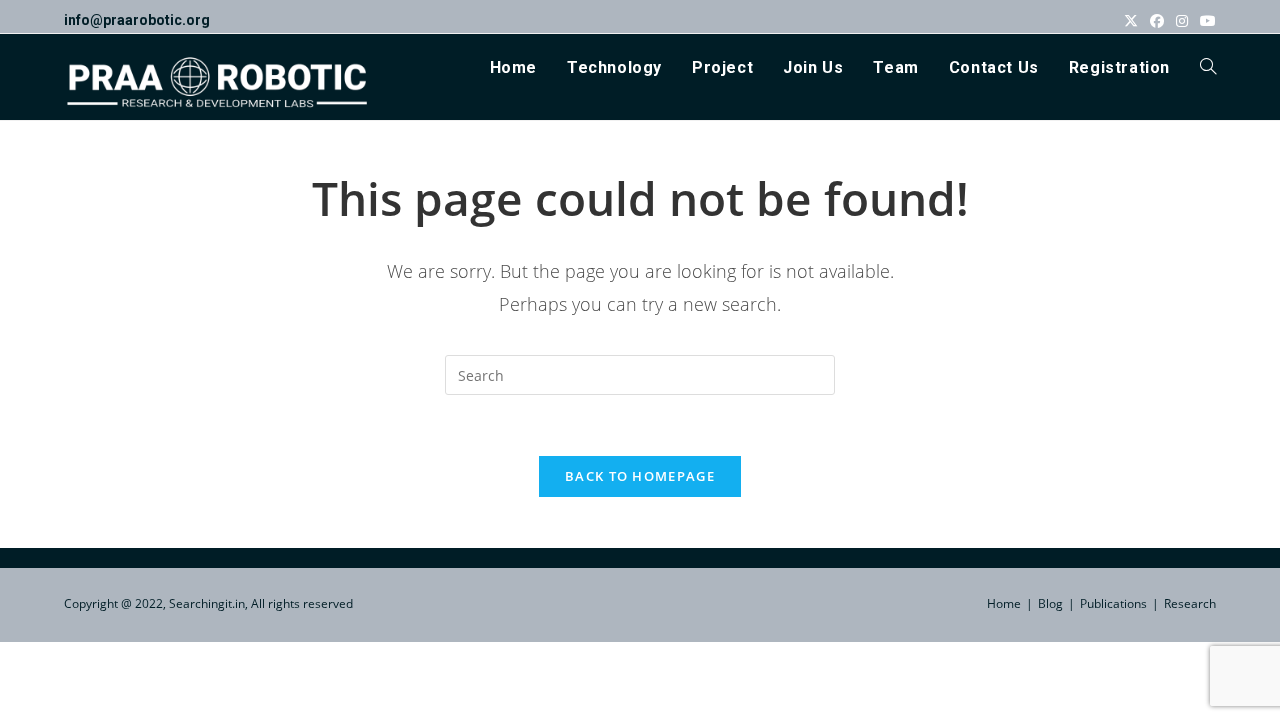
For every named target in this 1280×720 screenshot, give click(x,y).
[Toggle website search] (1208, 68)
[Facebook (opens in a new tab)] (1157, 21)
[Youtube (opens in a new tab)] (1205, 21)
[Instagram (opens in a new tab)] (1182, 21)
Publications (1113, 603)
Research (1190, 603)
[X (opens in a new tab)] (1131, 21)
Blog (1050, 603)
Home (1004, 603)
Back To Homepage (640, 476)
